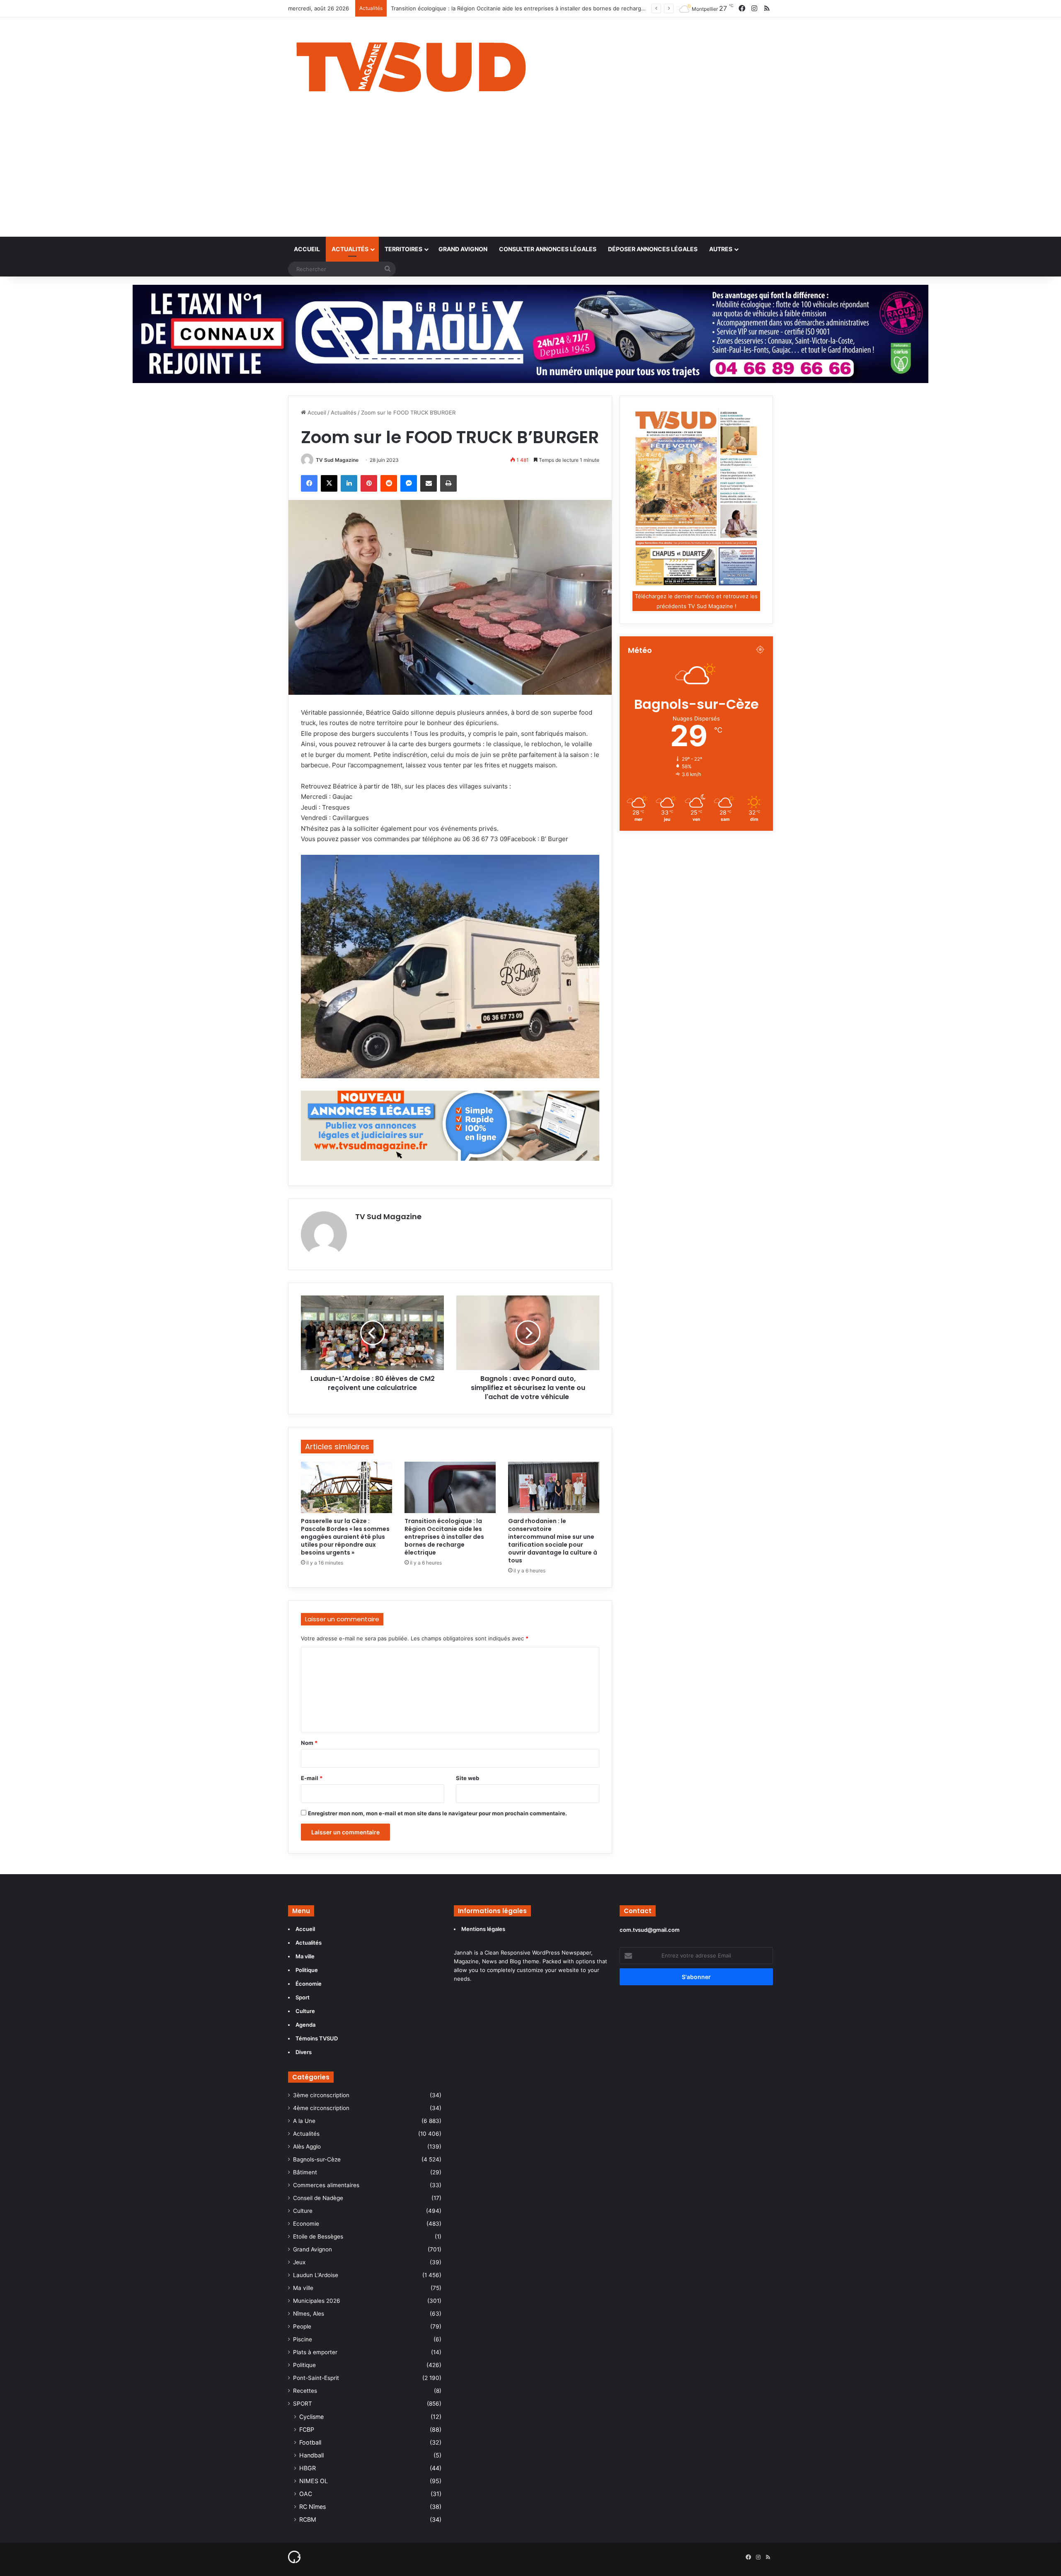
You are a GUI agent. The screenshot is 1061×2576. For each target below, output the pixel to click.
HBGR (308, 2468)
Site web (468, 1778)
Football (310, 2442)
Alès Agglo (307, 2147)
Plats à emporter (315, 2352)
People (302, 2326)
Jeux (299, 2262)
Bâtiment (305, 2172)
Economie (306, 2224)
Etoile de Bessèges (318, 2236)
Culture (303, 2211)
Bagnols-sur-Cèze (317, 2159)
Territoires (403, 249)
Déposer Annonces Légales (653, 249)
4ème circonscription (321, 2108)
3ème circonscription (321, 2095)
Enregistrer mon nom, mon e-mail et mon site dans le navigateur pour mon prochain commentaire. (437, 1813)
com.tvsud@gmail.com (650, 1930)
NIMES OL (314, 2481)
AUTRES (721, 249)
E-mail (312, 1778)
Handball (311, 2455)
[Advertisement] (530, 175)
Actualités (350, 249)
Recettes (305, 2391)
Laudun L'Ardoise (316, 2275)
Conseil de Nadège (318, 2198)
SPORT (303, 2404)
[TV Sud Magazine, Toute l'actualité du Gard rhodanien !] (411, 65)
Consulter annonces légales (548, 249)
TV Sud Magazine (337, 460)
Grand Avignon (463, 249)
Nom (309, 1743)
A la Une (304, 2121)
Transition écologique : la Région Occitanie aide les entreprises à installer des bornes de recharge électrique (444, 1537)
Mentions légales (484, 1929)
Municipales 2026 (317, 2301)
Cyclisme (311, 2417)
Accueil (307, 249)
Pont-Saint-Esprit (316, 2378)
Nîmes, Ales (309, 2314)
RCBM (308, 2519)
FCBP (307, 2429)
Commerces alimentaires (326, 2185)
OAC (306, 2494)
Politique (304, 2365)
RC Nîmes (312, 2507)
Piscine (303, 2339)
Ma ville (303, 2288)
